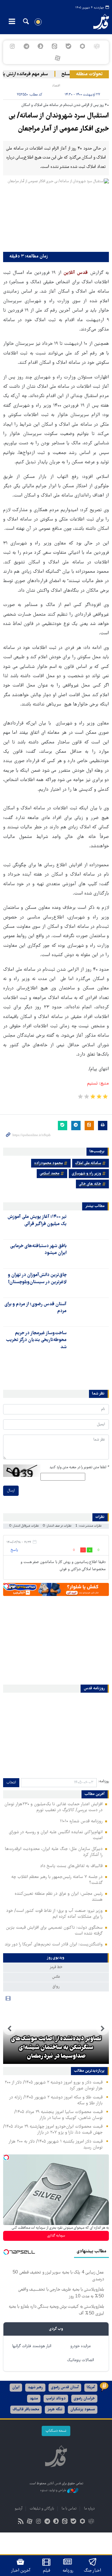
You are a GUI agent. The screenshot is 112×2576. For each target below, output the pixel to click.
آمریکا (91, 2387)
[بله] (69, 46)
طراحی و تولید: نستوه (54, 2490)
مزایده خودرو (80, 2346)
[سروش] (40, 46)
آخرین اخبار (21, 2571)
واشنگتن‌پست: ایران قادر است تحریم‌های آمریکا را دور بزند (54, 1945)
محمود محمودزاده (49, 1163)
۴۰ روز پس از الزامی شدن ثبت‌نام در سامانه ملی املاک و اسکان (65, 105)
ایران (16, 2387)
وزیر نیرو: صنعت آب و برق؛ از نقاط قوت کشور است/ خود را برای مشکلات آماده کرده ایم (54, 1914)
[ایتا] (54, 46)
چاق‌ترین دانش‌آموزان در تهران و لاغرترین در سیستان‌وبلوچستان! (37, 1279)
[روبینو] (83, 46)
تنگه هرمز (55, 2410)
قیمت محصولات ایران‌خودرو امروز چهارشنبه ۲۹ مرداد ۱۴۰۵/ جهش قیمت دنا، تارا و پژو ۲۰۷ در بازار (53, 2130)
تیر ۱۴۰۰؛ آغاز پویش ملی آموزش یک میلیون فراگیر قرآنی (37, 1220)
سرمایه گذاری (56, 2236)
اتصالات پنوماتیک (81, 2360)
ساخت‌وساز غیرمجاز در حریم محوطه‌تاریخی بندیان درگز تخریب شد (36, 1340)
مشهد (34, 2399)
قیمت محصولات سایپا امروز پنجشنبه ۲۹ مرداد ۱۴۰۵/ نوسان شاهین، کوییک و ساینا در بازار (58, 2115)
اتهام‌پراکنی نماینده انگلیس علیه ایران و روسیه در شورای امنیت (56, 1835)
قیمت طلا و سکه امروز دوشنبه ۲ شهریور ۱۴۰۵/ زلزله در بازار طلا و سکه (56, 2100)
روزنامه (68, 2571)
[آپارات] (57, 58)
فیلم (47, 2571)
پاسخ (14, 1550)
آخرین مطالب (95, 1794)
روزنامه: (104, 1781)
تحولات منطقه (89, 74)
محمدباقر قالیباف (26, 2410)
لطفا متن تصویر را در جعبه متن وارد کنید (79, 1467)
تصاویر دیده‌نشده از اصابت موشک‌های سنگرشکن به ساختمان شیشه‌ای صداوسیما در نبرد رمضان (56, 2048)
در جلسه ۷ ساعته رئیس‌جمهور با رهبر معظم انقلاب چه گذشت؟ (57, 1880)
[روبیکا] (97, 46)
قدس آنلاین (98, 22)
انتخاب (11, 1783)
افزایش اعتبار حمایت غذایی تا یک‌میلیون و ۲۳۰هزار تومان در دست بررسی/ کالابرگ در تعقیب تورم (54, 1807)
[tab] (56, 1958)
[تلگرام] (26, 46)
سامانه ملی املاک (88, 1163)
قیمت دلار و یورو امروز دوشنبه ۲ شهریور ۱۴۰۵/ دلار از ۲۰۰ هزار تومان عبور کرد (54, 2086)
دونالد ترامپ (56, 2399)
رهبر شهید (35, 2387)
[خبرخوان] (21, 2522)
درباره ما (89, 2509)
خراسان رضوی (84, 2399)
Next (9, 2029)
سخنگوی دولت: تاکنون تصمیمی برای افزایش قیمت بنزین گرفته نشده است (54, 1931)
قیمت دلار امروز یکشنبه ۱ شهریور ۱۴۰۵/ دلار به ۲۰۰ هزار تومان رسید (56, 2145)
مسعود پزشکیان (83, 2410)
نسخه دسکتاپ (56, 2431)
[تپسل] (6, 1586)
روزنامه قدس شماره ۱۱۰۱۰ (81, 1821)
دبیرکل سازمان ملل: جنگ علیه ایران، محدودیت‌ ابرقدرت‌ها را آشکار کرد (54, 1852)
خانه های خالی (90, 1184)
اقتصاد (56, 86)
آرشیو (19, 2509)
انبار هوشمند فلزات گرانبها (32, 2346)
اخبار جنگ (93, 2571)
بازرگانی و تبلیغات (42, 2509)
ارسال (11, 1491)
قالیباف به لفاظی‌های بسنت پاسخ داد (71, 1866)
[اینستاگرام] (12, 46)
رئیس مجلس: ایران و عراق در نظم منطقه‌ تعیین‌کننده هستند (59, 1897)
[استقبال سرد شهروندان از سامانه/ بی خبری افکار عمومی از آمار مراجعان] (56, 214)
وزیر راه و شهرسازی (86, 1174)
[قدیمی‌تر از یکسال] (89, 1224)
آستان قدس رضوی (65, 2387)
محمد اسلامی (50, 1174)
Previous (103, 2029)
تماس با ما (69, 2509)
